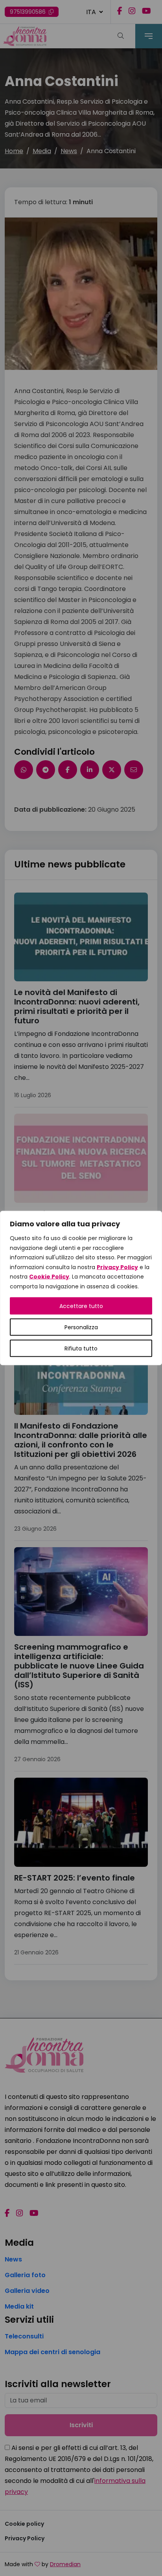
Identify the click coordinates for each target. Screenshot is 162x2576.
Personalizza (81, 1327)
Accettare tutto (81, 1306)
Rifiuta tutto (81, 1348)
